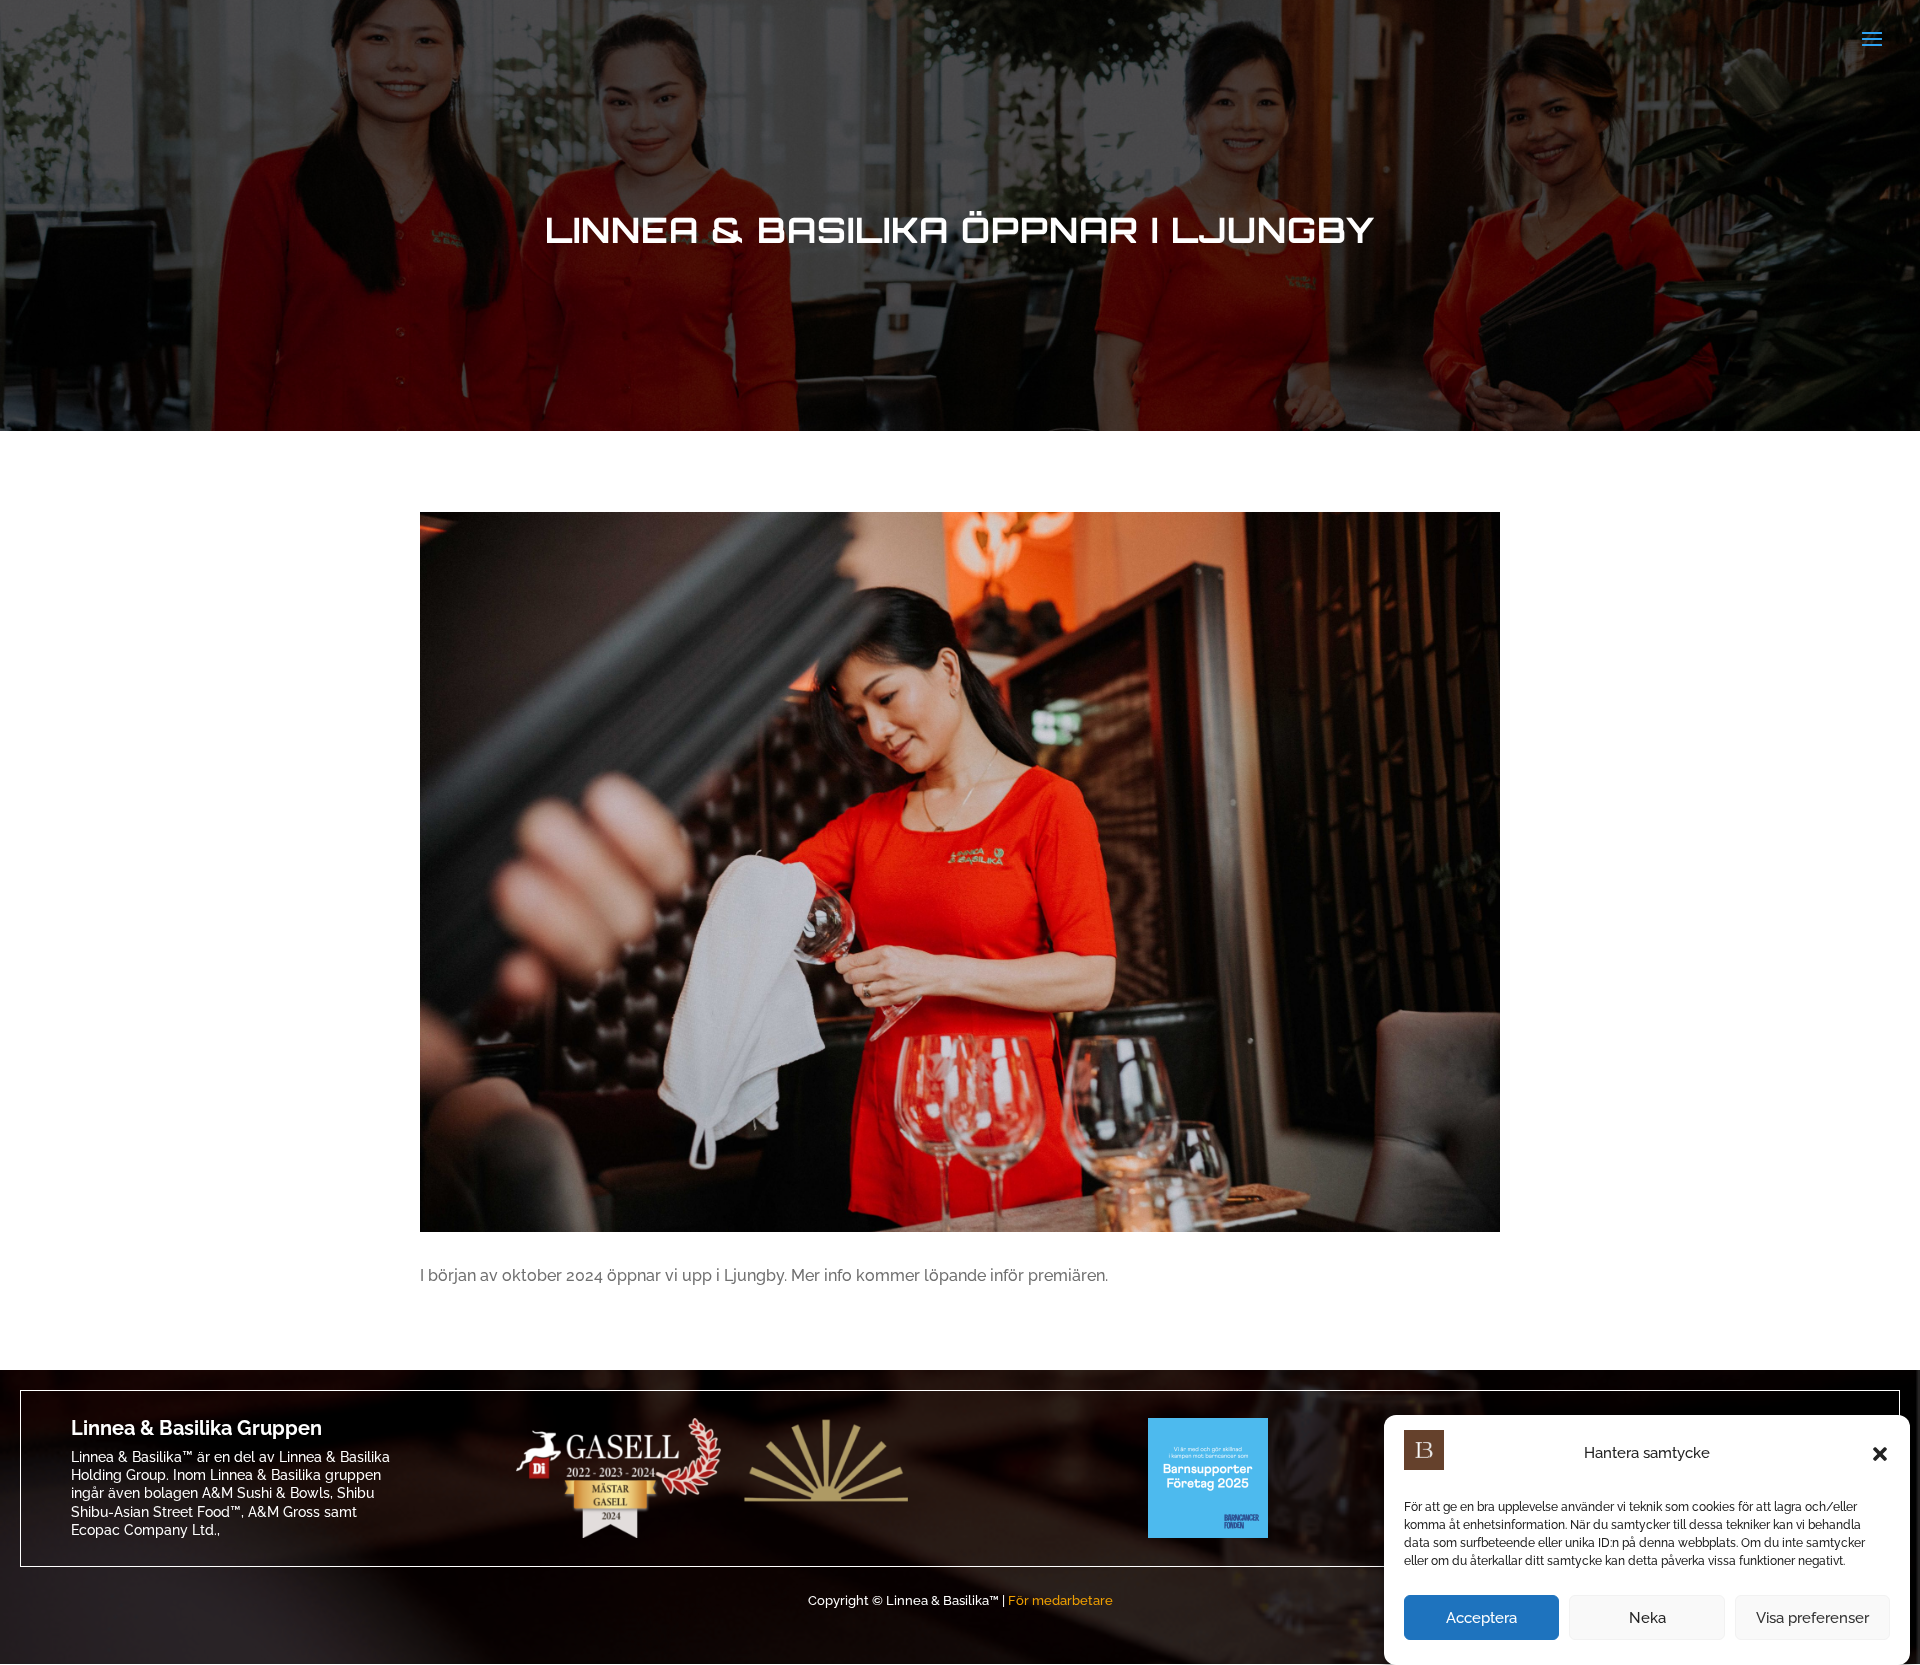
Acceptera (1481, 1618)
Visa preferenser (1812, 1618)
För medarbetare (1060, 1600)
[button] (1880, 1454)
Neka (1647, 1618)
